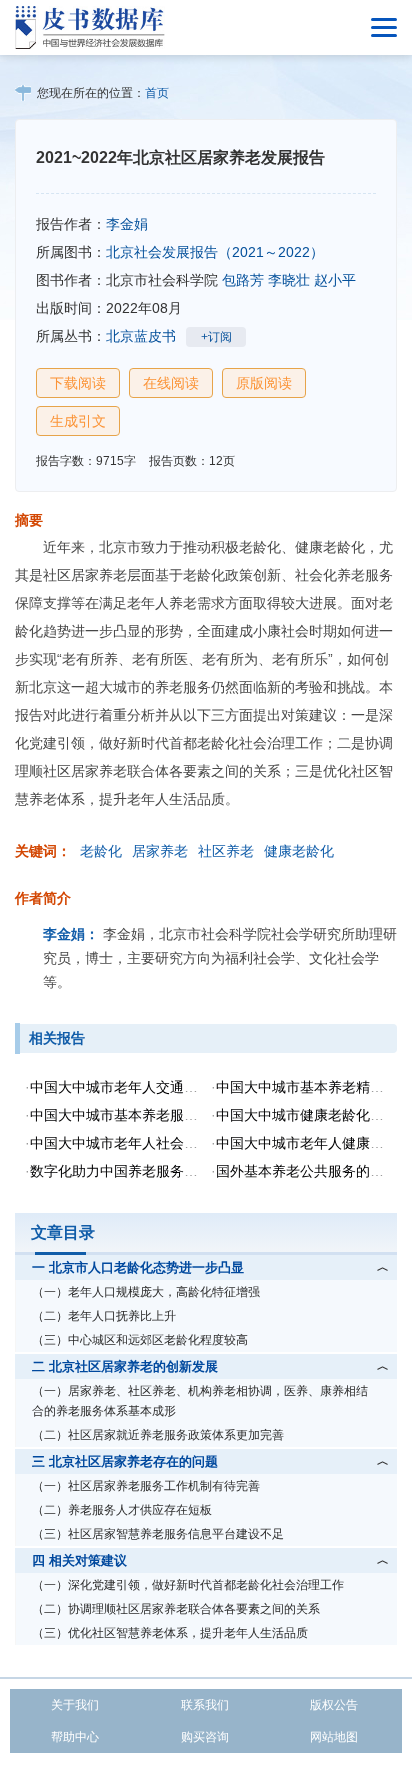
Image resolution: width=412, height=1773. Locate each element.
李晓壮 (289, 280)
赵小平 (335, 280)
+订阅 (216, 337)
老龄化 (101, 851)
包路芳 (243, 280)
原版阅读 (264, 383)
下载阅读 (78, 383)
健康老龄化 (299, 851)
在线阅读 (171, 383)
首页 (157, 93)
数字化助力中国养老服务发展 (121, 1171)
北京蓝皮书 (141, 336)
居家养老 (160, 851)
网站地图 (334, 1737)
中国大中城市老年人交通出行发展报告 (149, 1087)
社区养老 (226, 851)
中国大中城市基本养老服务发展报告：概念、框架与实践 (205, 1115)
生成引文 (78, 421)
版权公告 (334, 1705)
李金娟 (127, 224)
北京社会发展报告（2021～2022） (215, 252)
